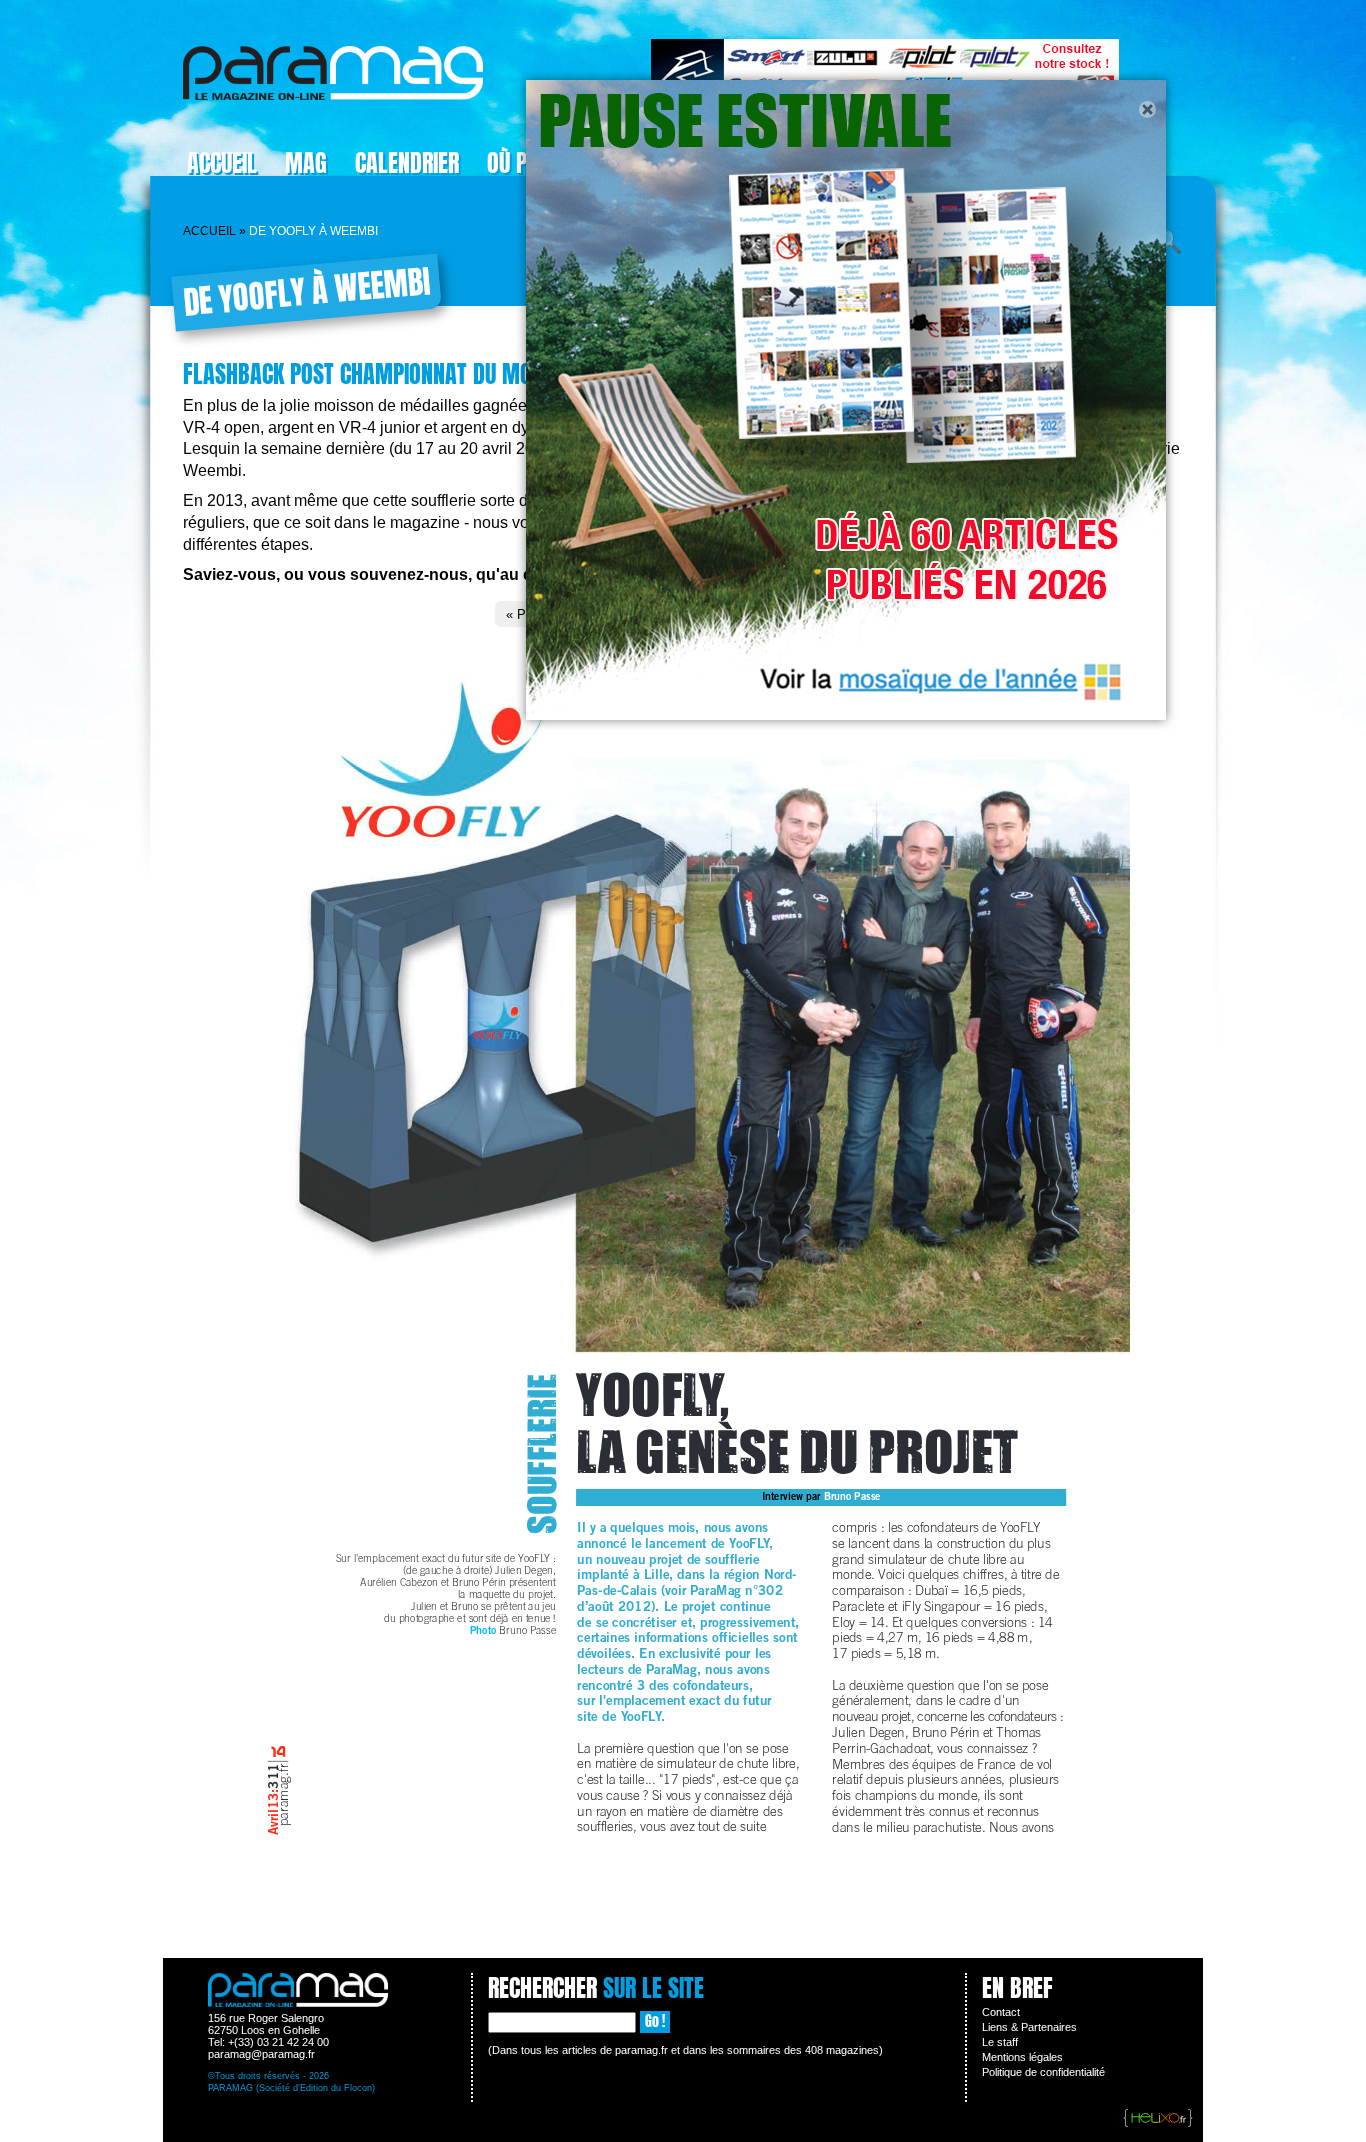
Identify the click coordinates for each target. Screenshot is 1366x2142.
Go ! (655, 2021)
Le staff (1000, 2042)
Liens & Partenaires (1029, 2027)
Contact (1001, 2012)
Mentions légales (1022, 2057)
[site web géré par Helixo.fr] (1158, 2119)
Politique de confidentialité (1043, 2072)
